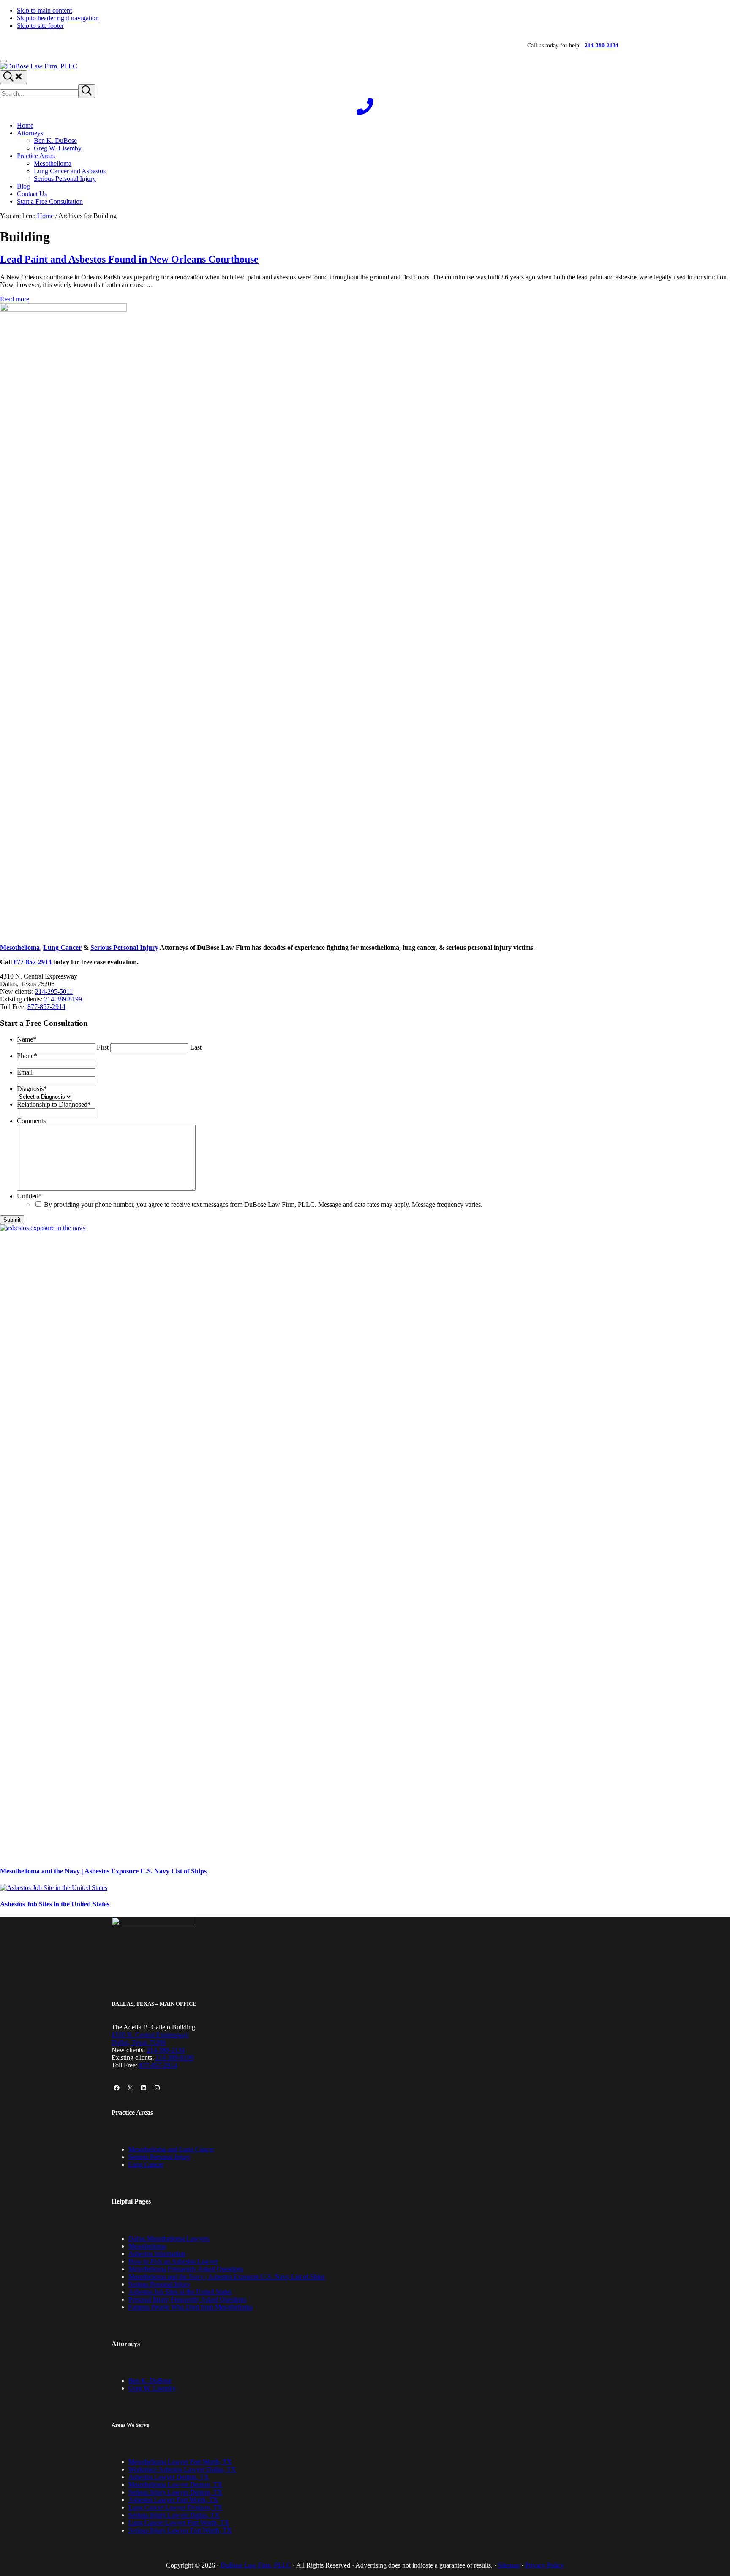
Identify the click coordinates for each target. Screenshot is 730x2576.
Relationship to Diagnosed (54, 1104)
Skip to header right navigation (58, 18)
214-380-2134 (166, 2050)
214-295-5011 (54, 991)
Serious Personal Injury (124, 948)
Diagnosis (32, 1089)
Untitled (29, 1196)
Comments (31, 1121)
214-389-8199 (63, 999)
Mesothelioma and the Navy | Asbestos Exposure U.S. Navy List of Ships (103, 1871)
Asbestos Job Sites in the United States (55, 1904)
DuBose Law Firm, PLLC (256, 2565)
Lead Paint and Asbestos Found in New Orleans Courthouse (129, 259)
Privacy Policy (545, 2565)
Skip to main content (44, 10)
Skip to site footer (40, 26)
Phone (27, 1056)
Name (27, 1039)
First (103, 1047)
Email (25, 1072)
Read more (15, 299)
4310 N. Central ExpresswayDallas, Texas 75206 (150, 2039)
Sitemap (509, 2565)
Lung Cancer (62, 948)
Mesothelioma (20, 948)
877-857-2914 (33, 962)
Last (196, 1047)
